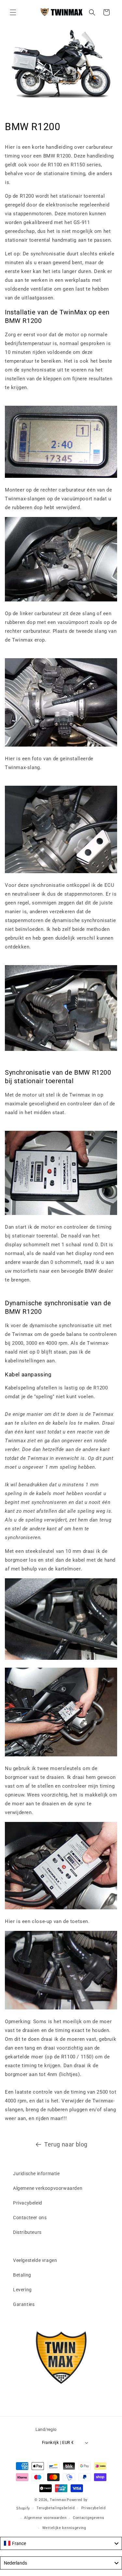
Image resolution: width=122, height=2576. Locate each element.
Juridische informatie (36, 2174)
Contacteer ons (30, 2218)
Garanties (24, 2304)
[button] (13, 12)
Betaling (22, 2275)
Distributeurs (27, 2232)
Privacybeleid (28, 2203)
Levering (22, 2290)
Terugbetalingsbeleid (56, 2508)
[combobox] (61, 2543)
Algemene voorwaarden (45, 2518)
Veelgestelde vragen (35, 2260)
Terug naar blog (66, 2144)
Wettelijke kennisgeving (64, 2528)
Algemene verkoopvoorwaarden (48, 2188)
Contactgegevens (89, 2518)
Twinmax (58, 2500)
